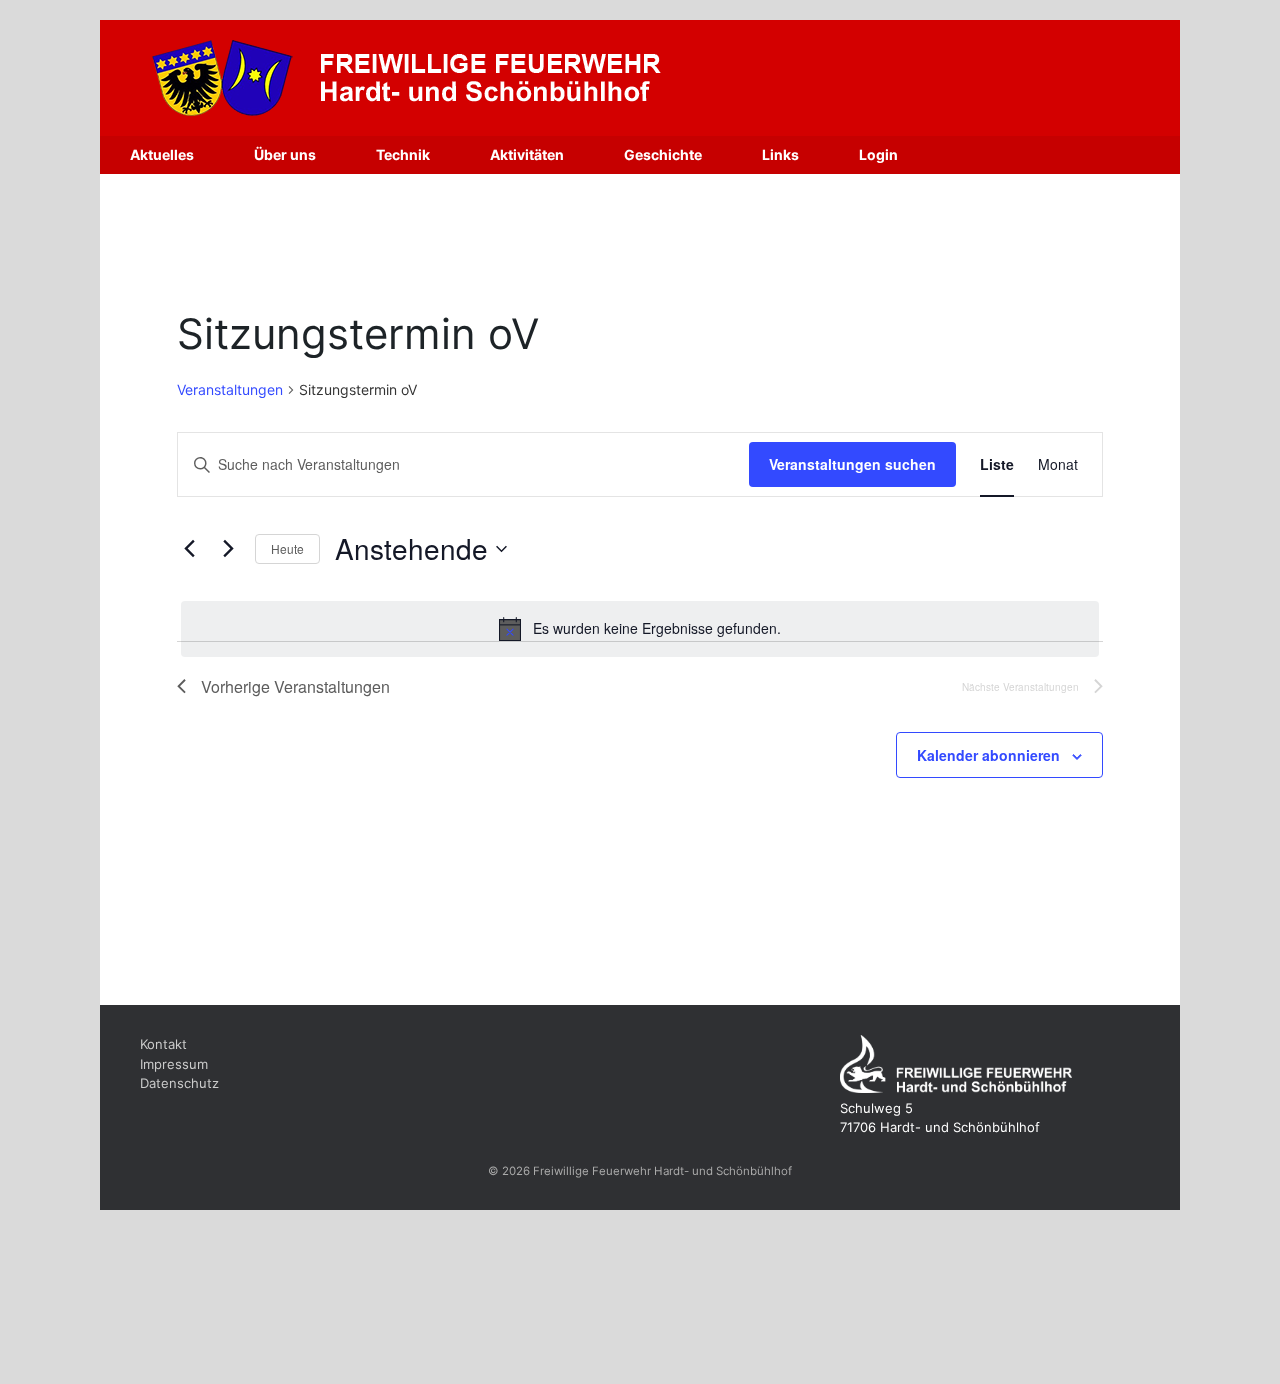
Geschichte (663, 154)
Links (780, 154)
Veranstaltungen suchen (852, 464)
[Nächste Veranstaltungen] (228, 549)
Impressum (174, 1064)
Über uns (285, 154)
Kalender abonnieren (988, 755)
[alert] (640, 629)
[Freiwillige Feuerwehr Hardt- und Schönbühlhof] (475, 78)
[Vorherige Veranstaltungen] (189, 549)
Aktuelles (162, 154)
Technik (403, 154)
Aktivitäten (527, 154)
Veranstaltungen (230, 389)
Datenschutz (179, 1083)
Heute (287, 548)
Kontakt (163, 1044)
